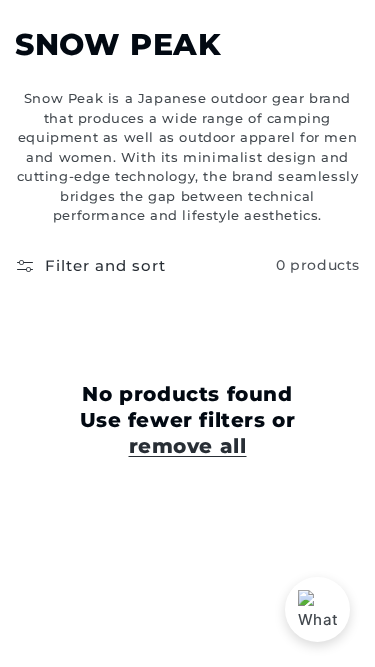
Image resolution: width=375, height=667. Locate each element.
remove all (188, 446)
